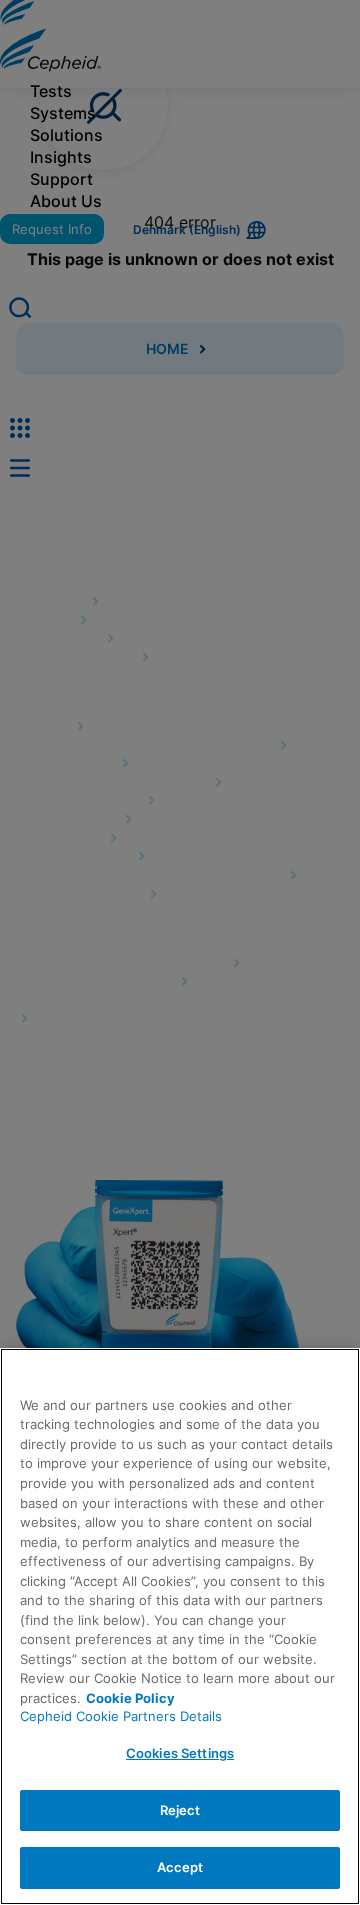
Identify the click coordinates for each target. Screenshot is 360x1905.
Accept (180, 1867)
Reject (180, 1810)
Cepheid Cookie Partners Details (121, 1716)
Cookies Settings (180, 1753)
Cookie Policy (130, 1698)
